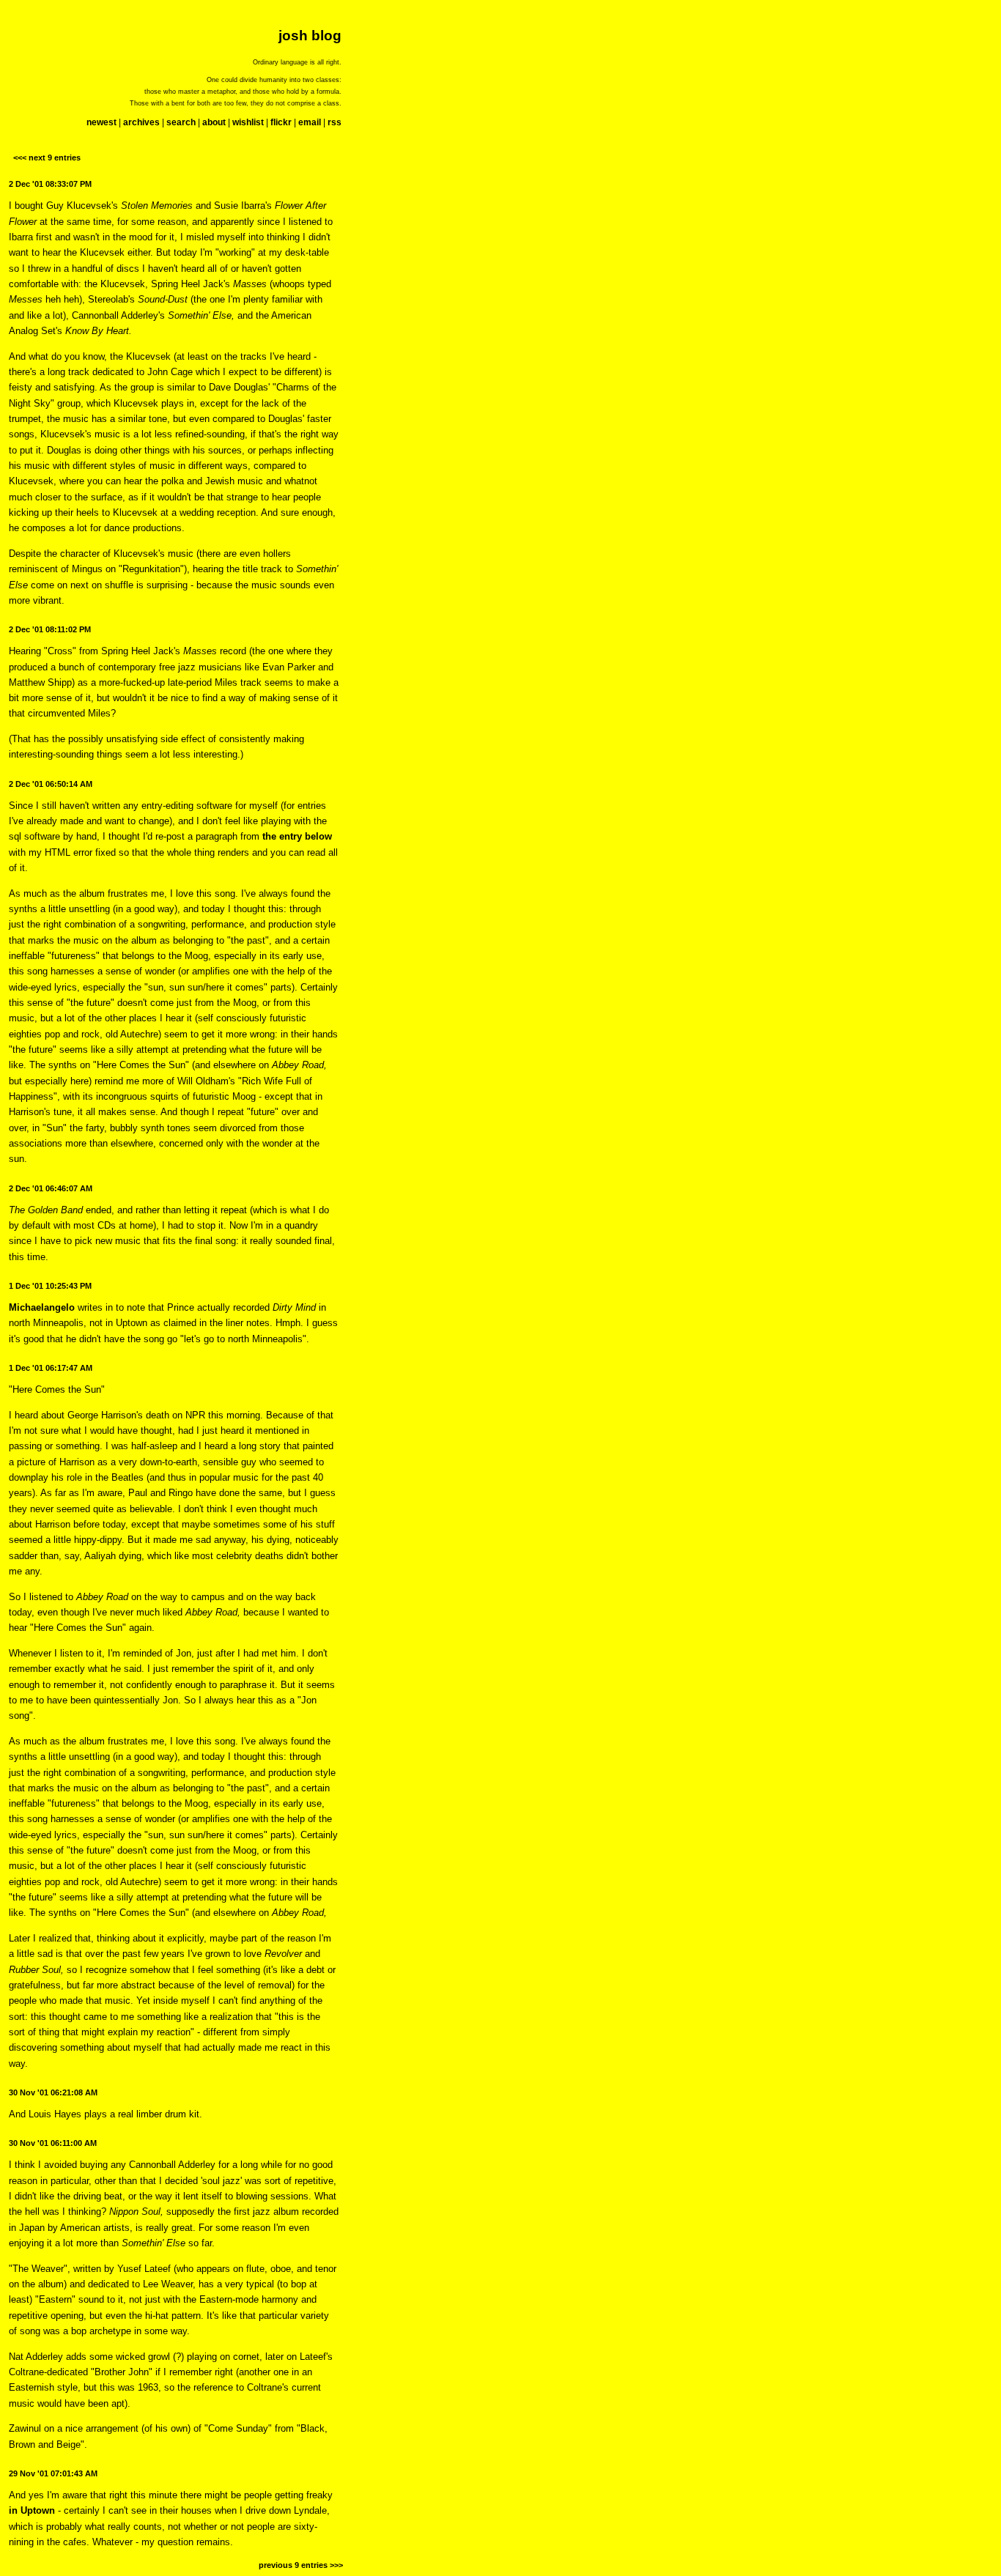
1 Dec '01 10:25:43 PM (50, 1286)
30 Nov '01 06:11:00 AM (53, 2143)
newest (101, 122)
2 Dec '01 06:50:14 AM (51, 784)
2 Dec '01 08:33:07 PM (50, 184)
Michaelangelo (42, 1307)
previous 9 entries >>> (301, 2565)
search (181, 122)
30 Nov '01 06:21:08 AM (53, 2092)
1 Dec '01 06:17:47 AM (51, 1368)
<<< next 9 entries (47, 158)
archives (141, 122)
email (310, 122)
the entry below (297, 836)
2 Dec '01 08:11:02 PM (50, 629)
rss (335, 122)
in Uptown (32, 2510)
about (214, 122)
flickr (281, 122)
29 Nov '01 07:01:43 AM (53, 2473)
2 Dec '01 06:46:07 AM (51, 1188)
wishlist (248, 122)
